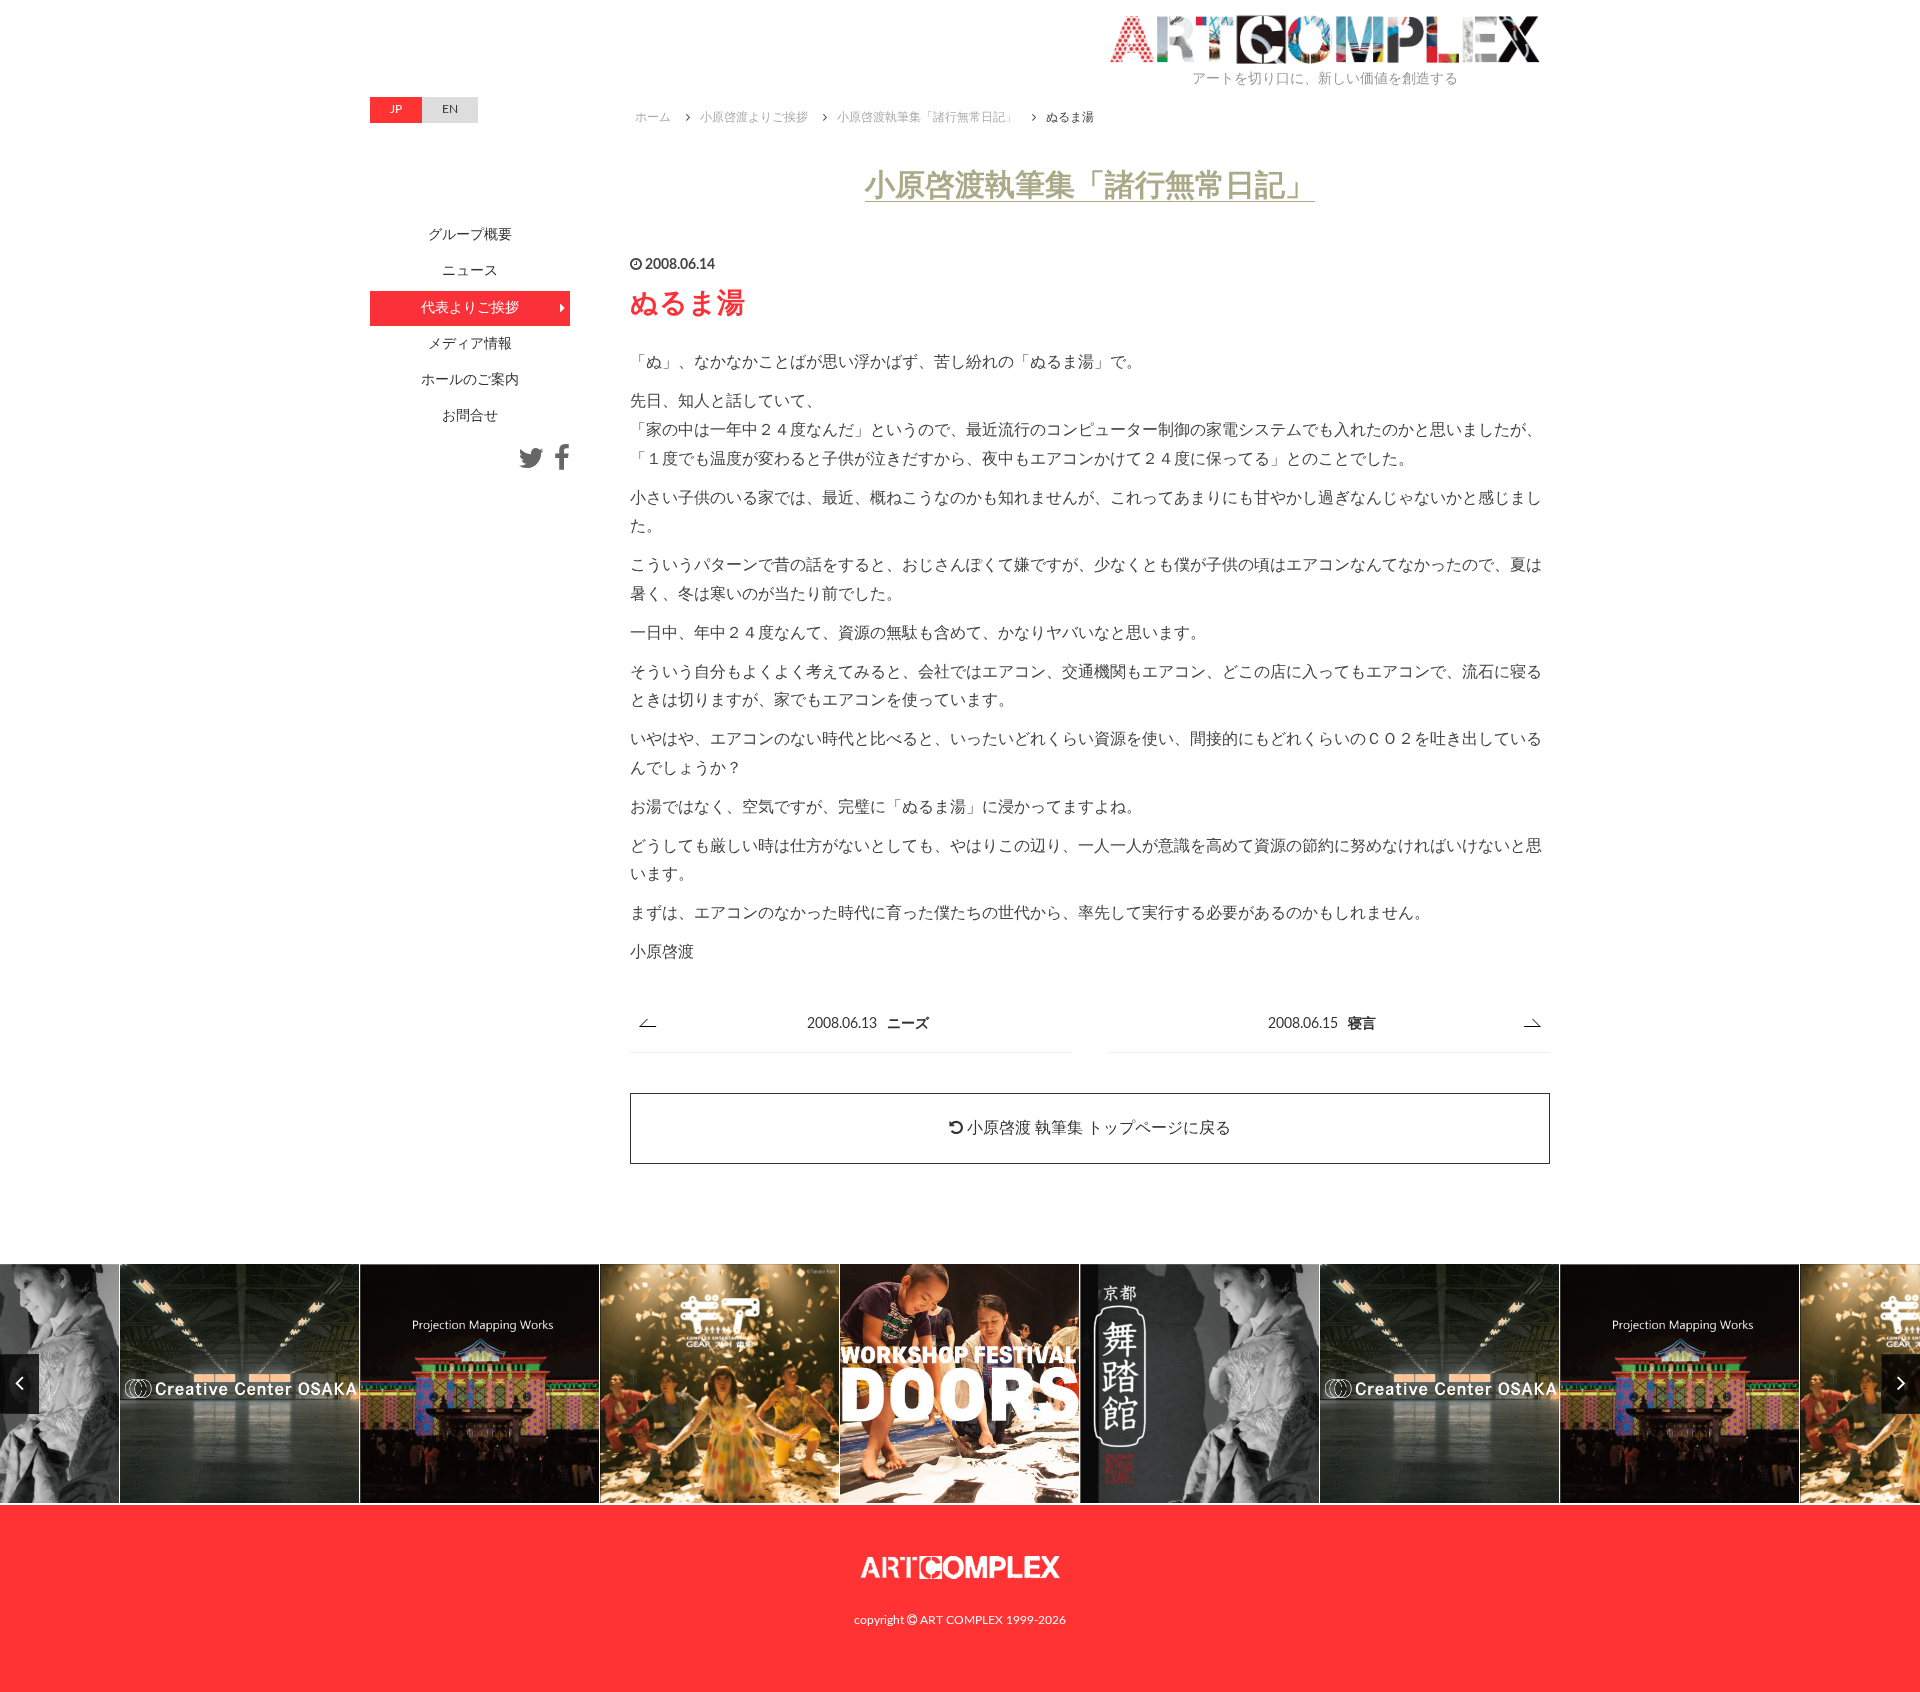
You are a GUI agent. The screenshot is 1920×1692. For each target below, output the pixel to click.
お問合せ (470, 416)
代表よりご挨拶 (470, 308)
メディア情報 (470, 344)
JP (396, 109)
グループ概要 (470, 235)
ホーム (653, 117)
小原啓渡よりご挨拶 (754, 117)
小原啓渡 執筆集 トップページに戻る (1097, 1128)
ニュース (470, 271)
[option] (720, 1384)
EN (450, 109)
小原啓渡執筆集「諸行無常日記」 (927, 117)
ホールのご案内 (470, 380)
